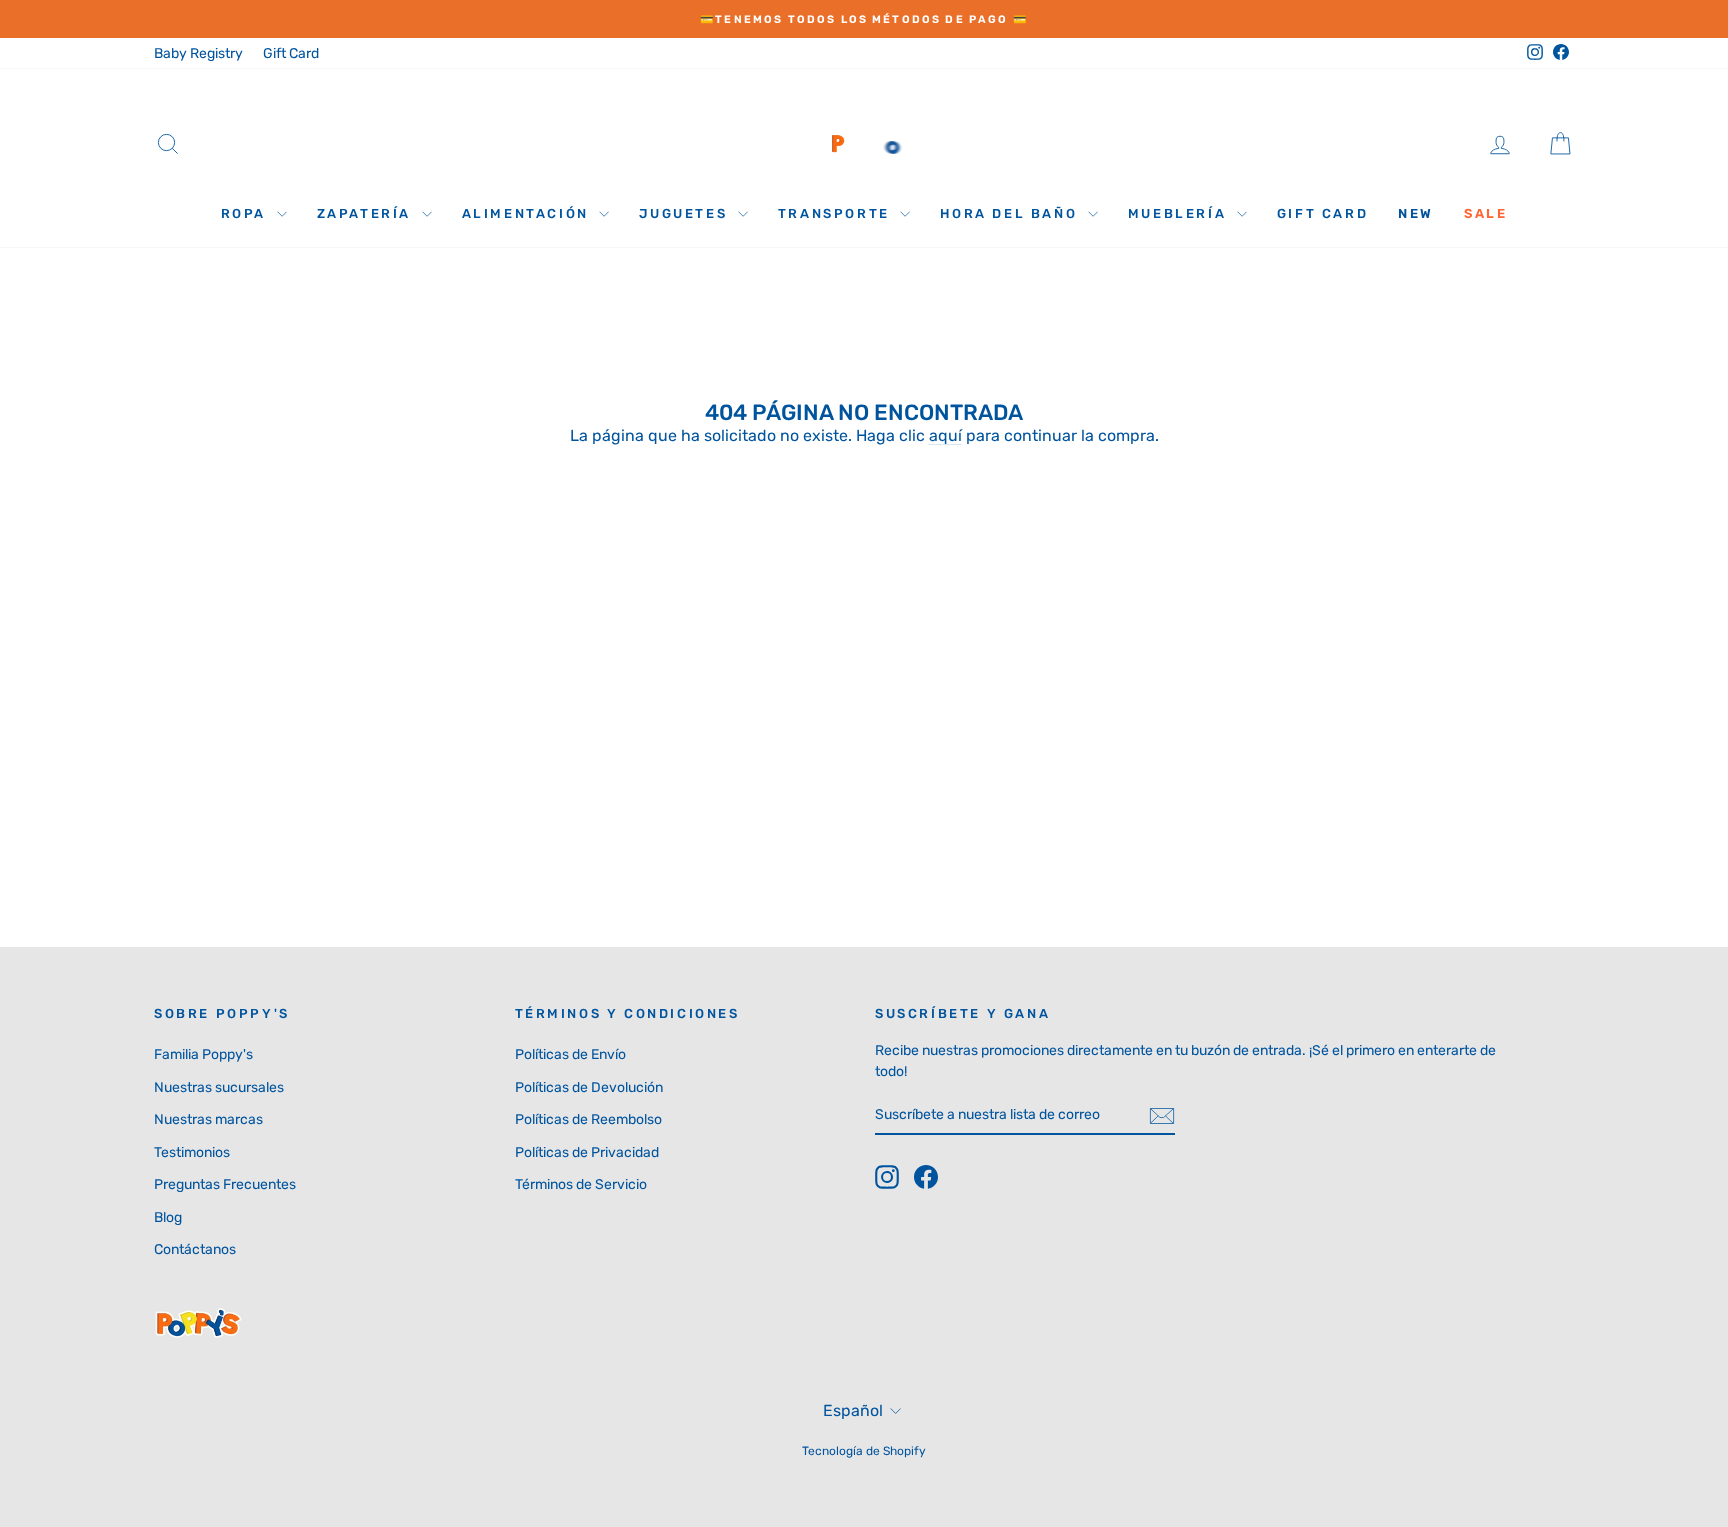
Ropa (246, 213)
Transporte (837, 213)
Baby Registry (198, 53)
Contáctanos (195, 1249)
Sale (1485, 213)
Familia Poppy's (203, 1054)
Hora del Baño (1011, 213)
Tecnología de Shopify (864, 1451)
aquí (945, 435)
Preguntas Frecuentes (225, 1184)
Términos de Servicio (581, 1184)
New (1416, 213)
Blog (168, 1217)
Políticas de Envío (570, 1054)
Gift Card (291, 53)
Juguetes (685, 213)
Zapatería (367, 213)
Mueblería (1180, 213)
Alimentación (528, 213)
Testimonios (192, 1152)
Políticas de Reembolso (588, 1119)
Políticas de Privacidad (587, 1152)
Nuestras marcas (208, 1119)
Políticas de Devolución (589, 1087)
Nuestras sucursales (219, 1087)
